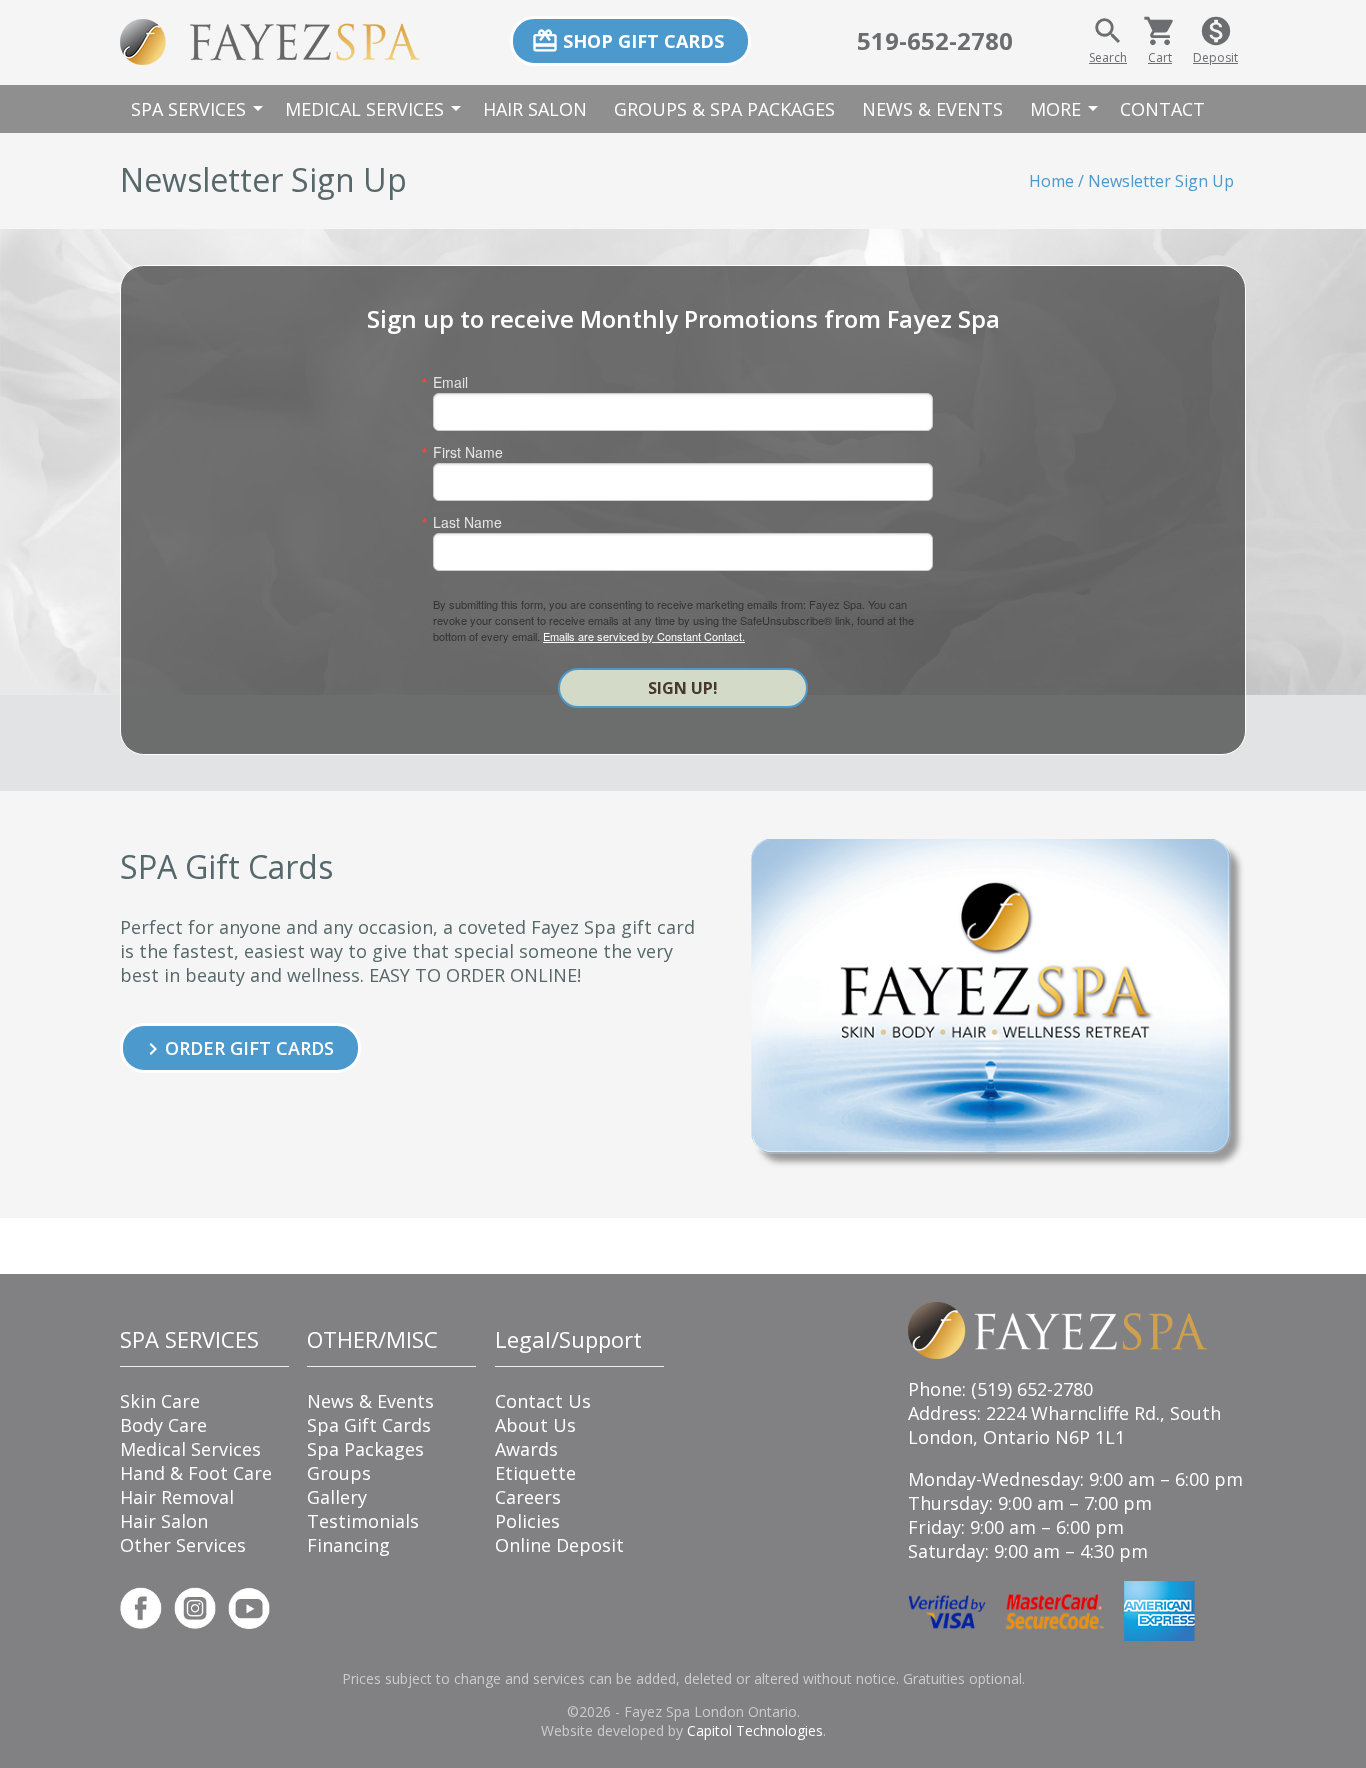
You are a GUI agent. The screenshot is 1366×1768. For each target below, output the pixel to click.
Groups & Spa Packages (724, 109)
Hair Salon (535, 109)
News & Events (932, 109)
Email (450, 382)
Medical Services (376, 108)
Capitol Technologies (755, 1730)
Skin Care (160, 1401)
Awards (526, 1449)
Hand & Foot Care (196, 1473)
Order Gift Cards (237, 1048)
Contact (1162, 109)
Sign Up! (683, 688)
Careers (528, 1497)
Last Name (467, 522)
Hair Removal (177, 1497)
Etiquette (535, 1473)
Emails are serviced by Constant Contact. (644, 636)
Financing (348, 1545)
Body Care (163, 1425)
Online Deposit (559, 1545)
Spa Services (200, 108)
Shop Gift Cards (627, 41)
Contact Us (543, 1401)
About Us (535, 1425)
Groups (339, 1473)
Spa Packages (365, 1449)
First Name (468, 452)
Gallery (337, 1497)
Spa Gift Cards (369, 1425)
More (1067, 108)
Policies (527, 1521)
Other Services (183, 1545)
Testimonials (363, 1521)
